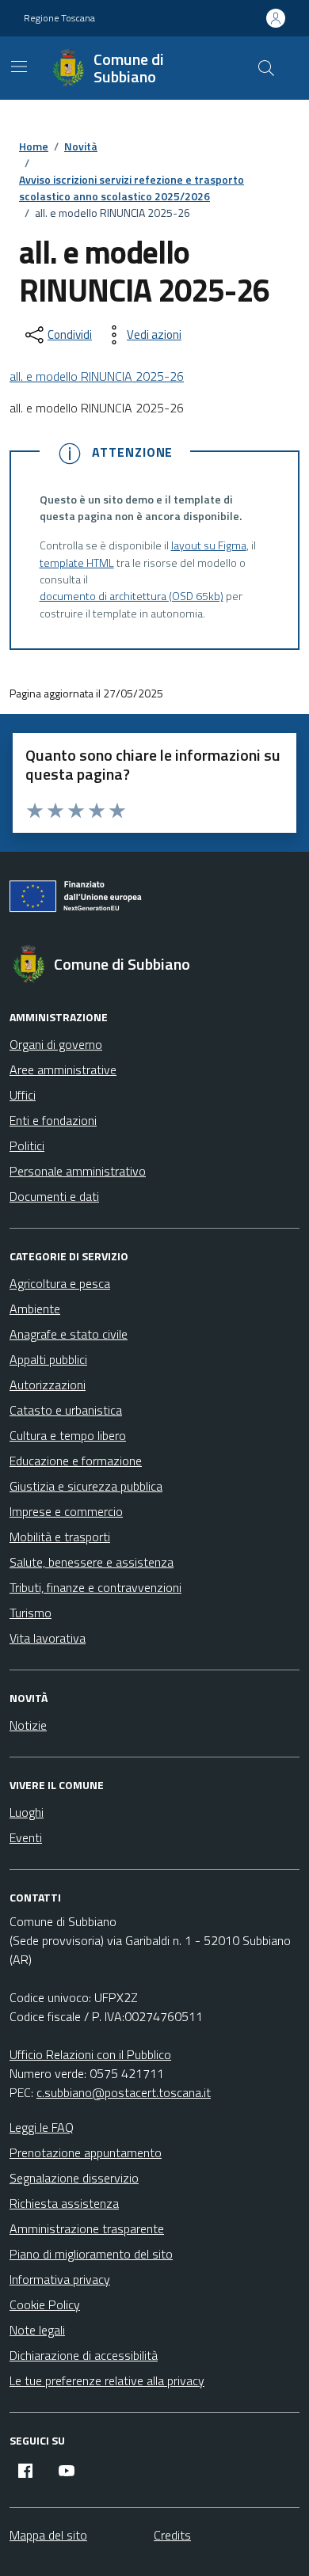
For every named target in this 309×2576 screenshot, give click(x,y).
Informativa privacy (60, 2279)
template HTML (77, 563)
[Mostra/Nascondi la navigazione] (19, 66)
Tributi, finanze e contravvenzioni (95, 1587)
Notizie (28, 1725)
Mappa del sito (48, 2535)
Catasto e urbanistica (66, 1410)
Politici (27, 1146)
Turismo (31, 1613)
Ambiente (35, 1309)
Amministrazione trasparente (87, 2228)
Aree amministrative (63, 1070)
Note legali (37, 2330)
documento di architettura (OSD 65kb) (132, 597)
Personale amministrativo (78, 1171)
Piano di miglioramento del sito (91, 2254)
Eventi (26, 1837)
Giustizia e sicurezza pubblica (86, 1486)
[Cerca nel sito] (266, 68)
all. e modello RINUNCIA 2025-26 (97, 376)
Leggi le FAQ (42, 2127)
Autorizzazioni (48, 1385)
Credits (172, 2535)
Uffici (23, 1095)
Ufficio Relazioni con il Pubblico (90, 2054)
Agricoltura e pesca (60, 1283)
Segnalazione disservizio (74, 2178)
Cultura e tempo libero (68, 1435)
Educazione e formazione (76, 1461)
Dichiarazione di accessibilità (84, 2355)
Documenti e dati (54, 1196)
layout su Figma (209, 546)
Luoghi (27, 1812)
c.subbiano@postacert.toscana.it (124, 2092)
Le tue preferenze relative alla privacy (107, 2380)
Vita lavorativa (48, 1638)
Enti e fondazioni (53, 1120)
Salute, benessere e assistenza (92, 1562)
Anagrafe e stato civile (69, 1334)
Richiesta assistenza (64, 2203)
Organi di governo (56, 1044)
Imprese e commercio (66, 1511)
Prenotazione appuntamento (86, 2152)
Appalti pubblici (48, 1359)
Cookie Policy (45, 2304)
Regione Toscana (59, 18)
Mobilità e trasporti (60, 1537)
